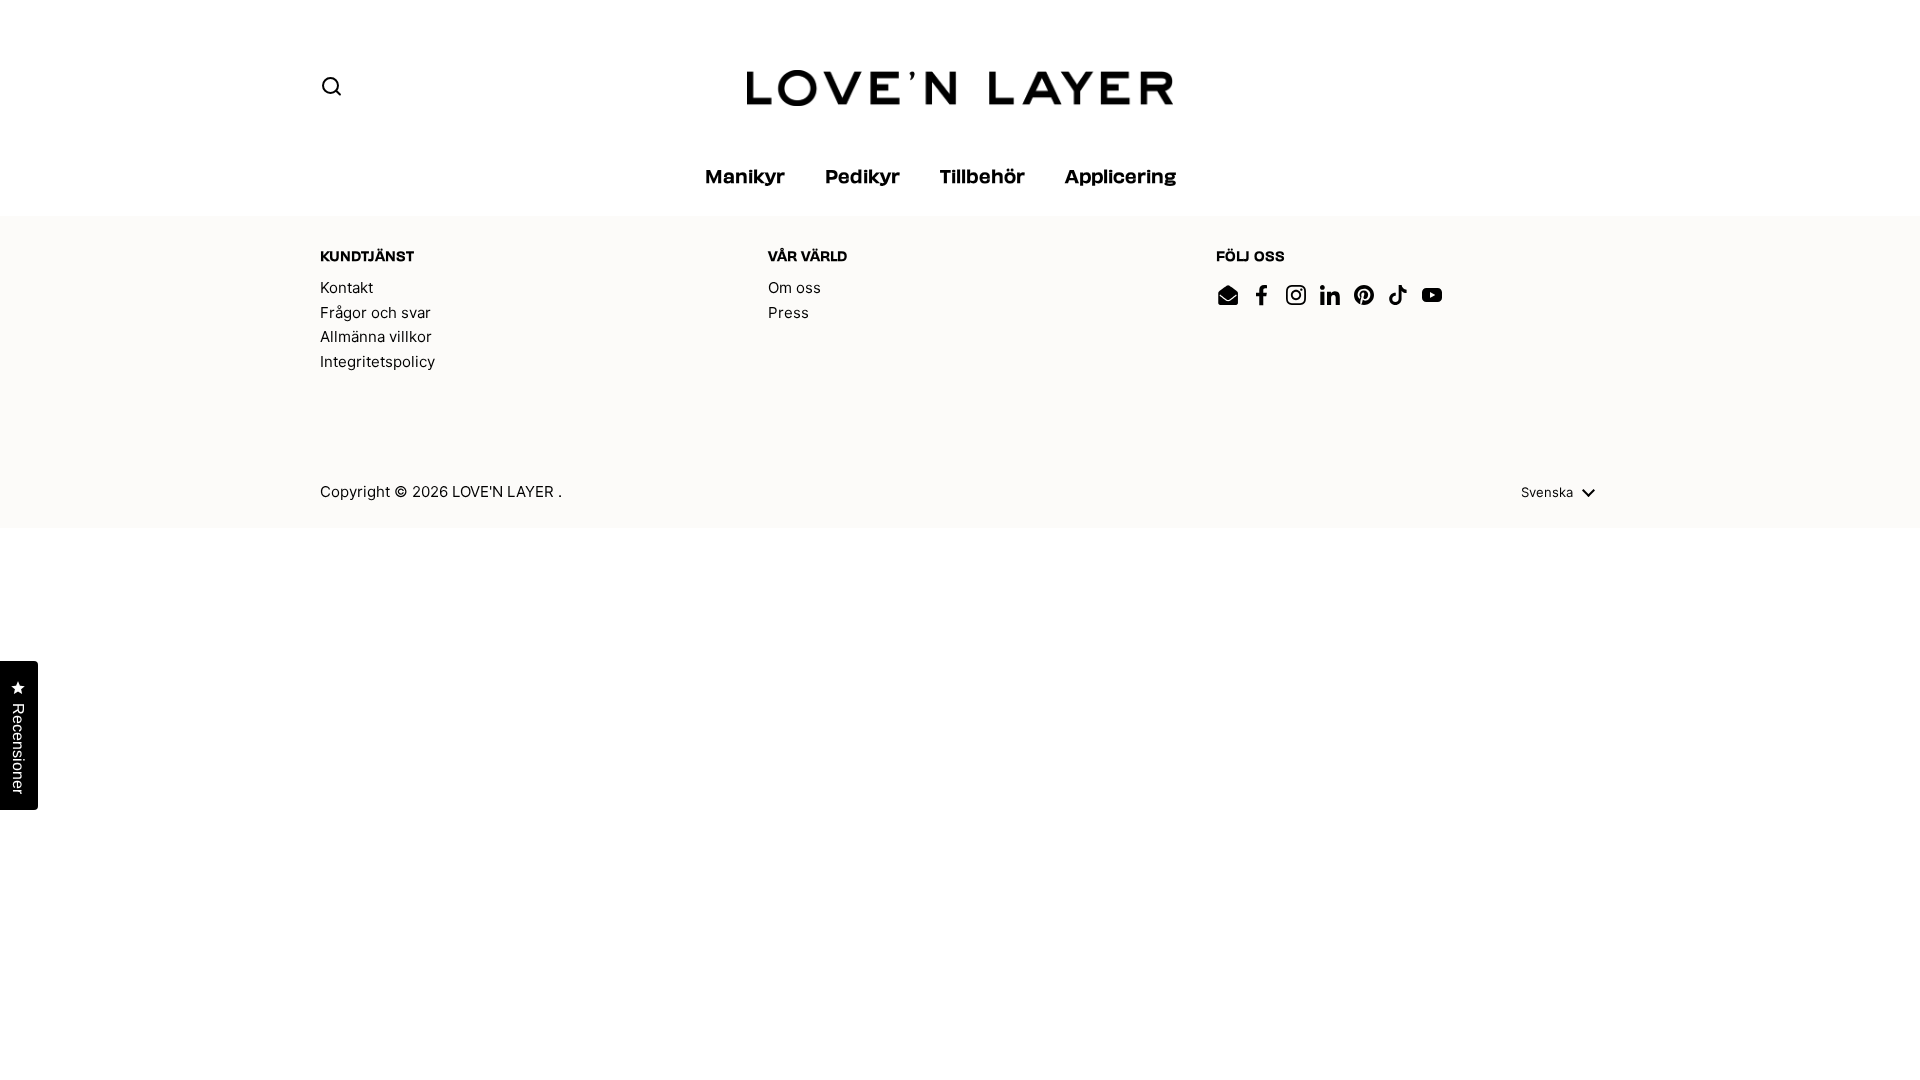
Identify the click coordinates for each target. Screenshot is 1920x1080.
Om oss (794, 287)
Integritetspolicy (377, 361)
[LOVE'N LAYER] (960, 88)
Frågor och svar (375, 312)
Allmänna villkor (376, 336)
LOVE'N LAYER (505, 491)
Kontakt (346, 287)
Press (788, 312)
